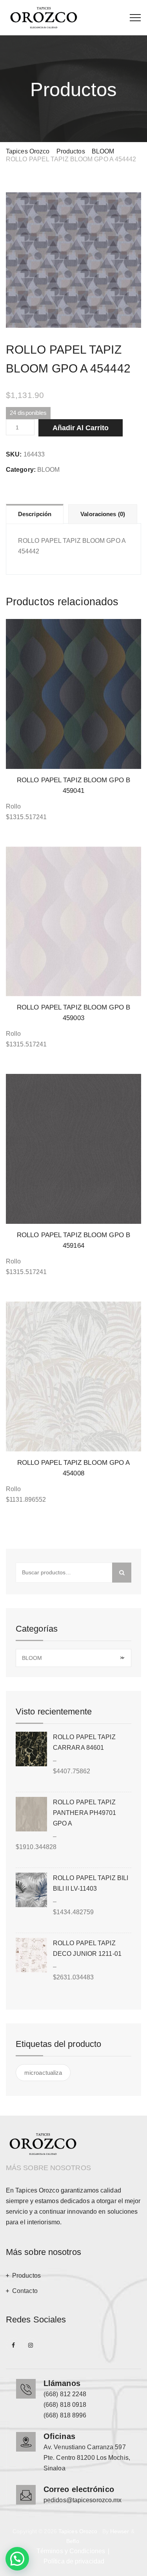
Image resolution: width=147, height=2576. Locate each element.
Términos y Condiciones (71, 2551)
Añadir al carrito (81, 428)
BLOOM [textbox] (73, 1658)
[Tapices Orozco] (44, 18)
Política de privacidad (74, 2561)
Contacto (25, 2291)
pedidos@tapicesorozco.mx (83, 2500)
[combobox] (73, 1658)
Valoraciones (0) (103, 514)
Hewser (120, 2531)
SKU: (14, 454)
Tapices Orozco (78, 2531)
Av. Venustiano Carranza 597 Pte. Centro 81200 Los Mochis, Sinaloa (87, 2458)
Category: (21, 470)
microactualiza (43, 2073)
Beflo (73, 2541)
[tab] (35, 514)
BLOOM (49, 470)
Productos (26, 2276)
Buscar (122, 1573)
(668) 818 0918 (65, 2405)
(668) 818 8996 (65, 2415)
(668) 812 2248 (65, 2394)
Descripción (35, 514)
